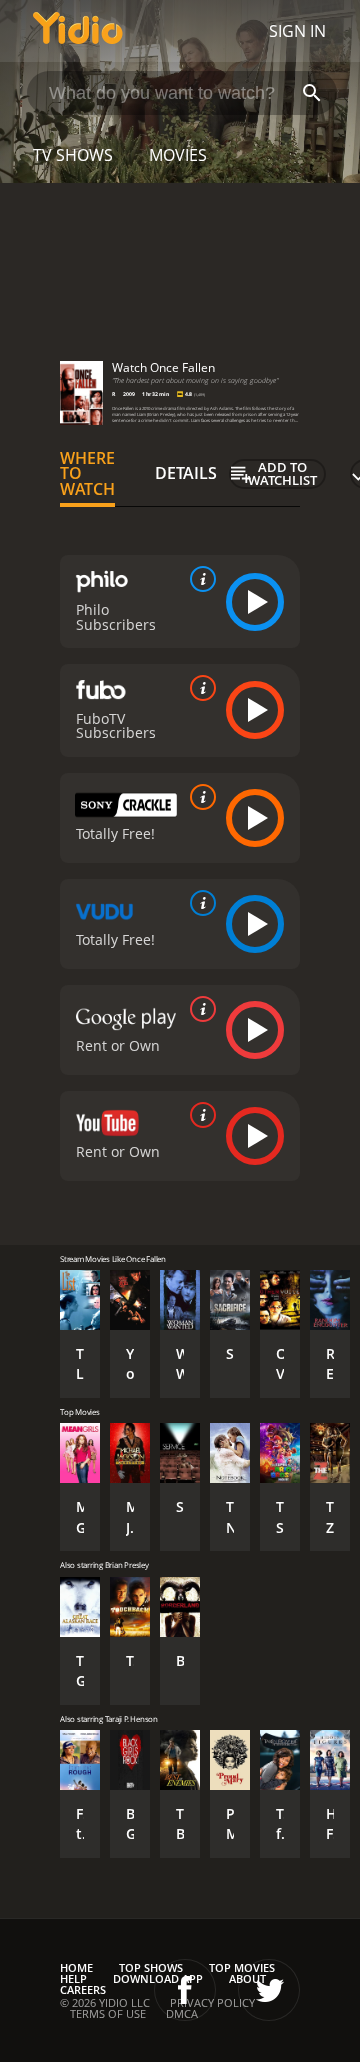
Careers (83, 1989)
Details (186, 473)
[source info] (199, 579)
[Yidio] (78, 31)
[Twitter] (269, 1990)
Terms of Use (108, 2013)
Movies (178, 155)
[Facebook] (185, 1990)
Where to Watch (87, 474)
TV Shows (73, 155)
